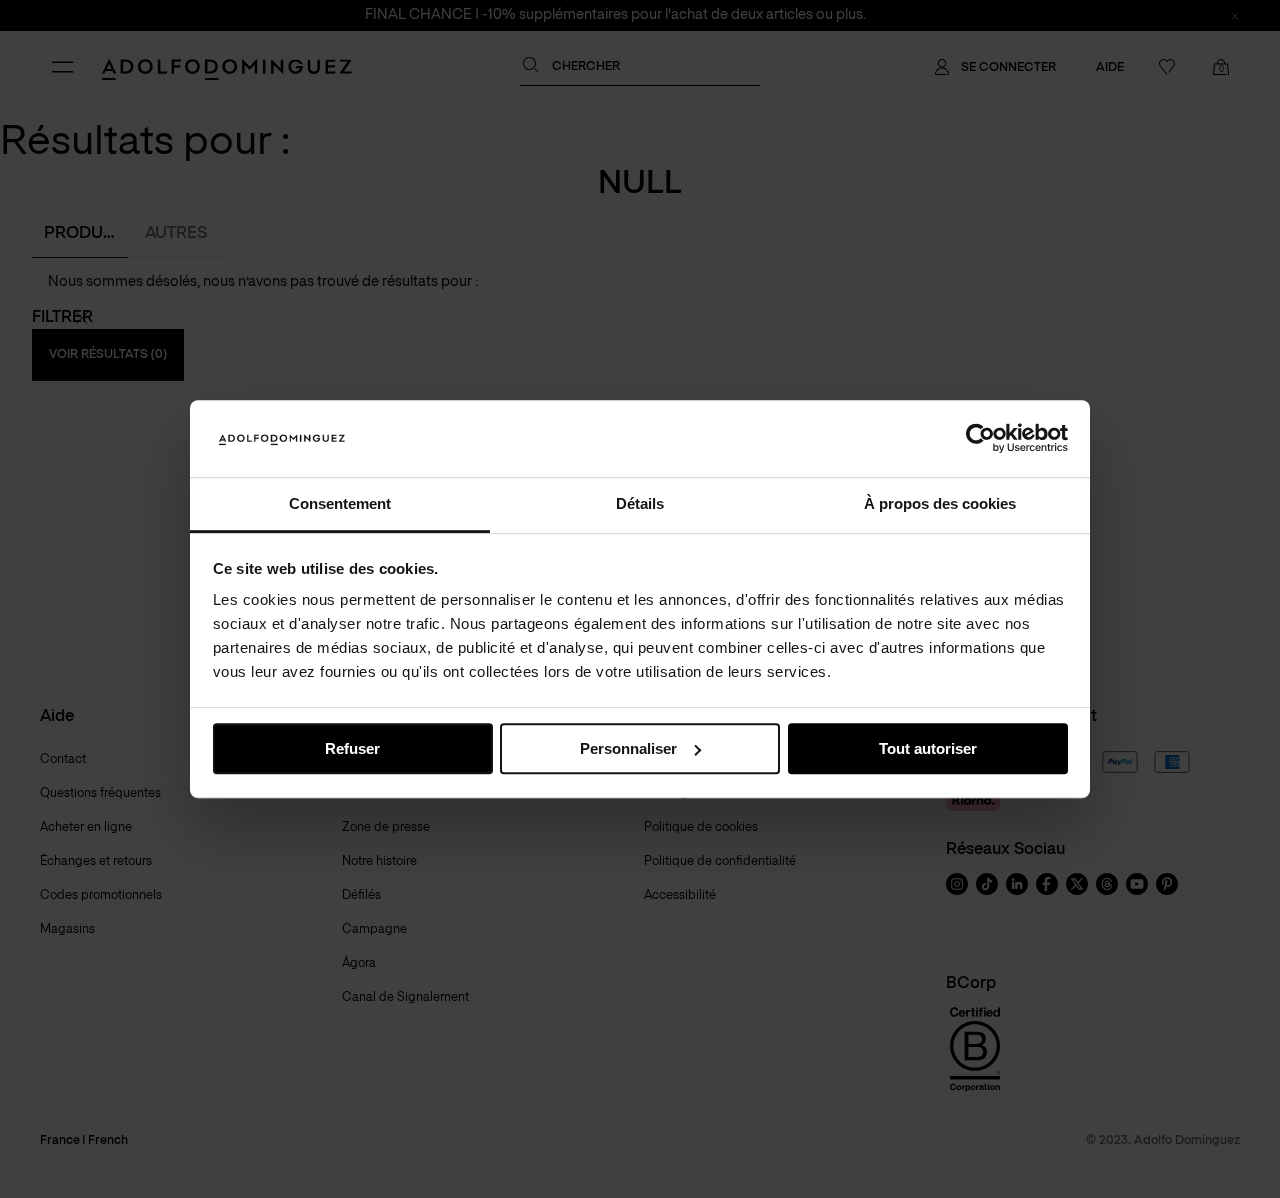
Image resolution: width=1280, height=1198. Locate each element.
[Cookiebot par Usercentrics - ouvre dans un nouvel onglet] (980, 439)
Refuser (352, 748)
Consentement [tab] (340, 503)
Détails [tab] (640, 503)
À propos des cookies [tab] (940, 503)
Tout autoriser (928, 748)
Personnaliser (628, 748)
